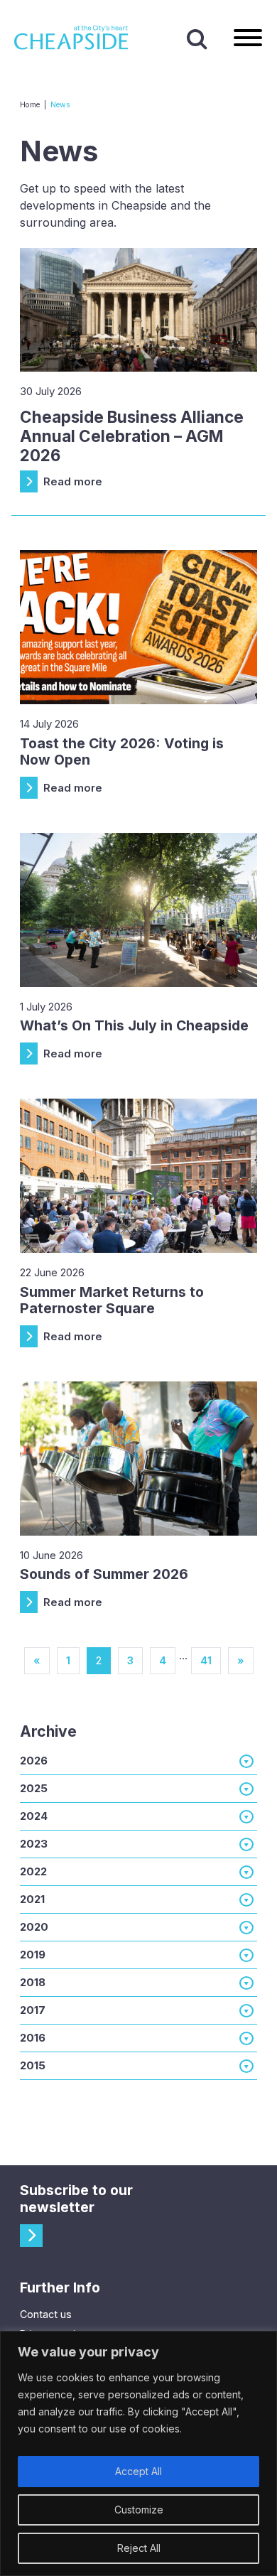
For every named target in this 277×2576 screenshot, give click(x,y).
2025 (34, 1788)
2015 (33, 2065)
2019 (33, 1955)
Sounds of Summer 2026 (104, 1574)
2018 (33, 1982)
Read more (73, 481)
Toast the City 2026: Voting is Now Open (122, 751)
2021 (32, 1899)
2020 (34, 1927)
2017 (33, 2010)
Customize (139, 2510)
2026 (34, 1761)
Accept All (138, 2471)
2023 (34, 1844)
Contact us (46, 2314)
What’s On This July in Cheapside (134, 1025)
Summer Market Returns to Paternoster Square (112, 1300)
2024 (34, 1816)
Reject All (139, 2548)
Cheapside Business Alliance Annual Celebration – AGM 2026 (132, 436)
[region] (138, 2453)
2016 (33, 2038)
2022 (33, 1871)
